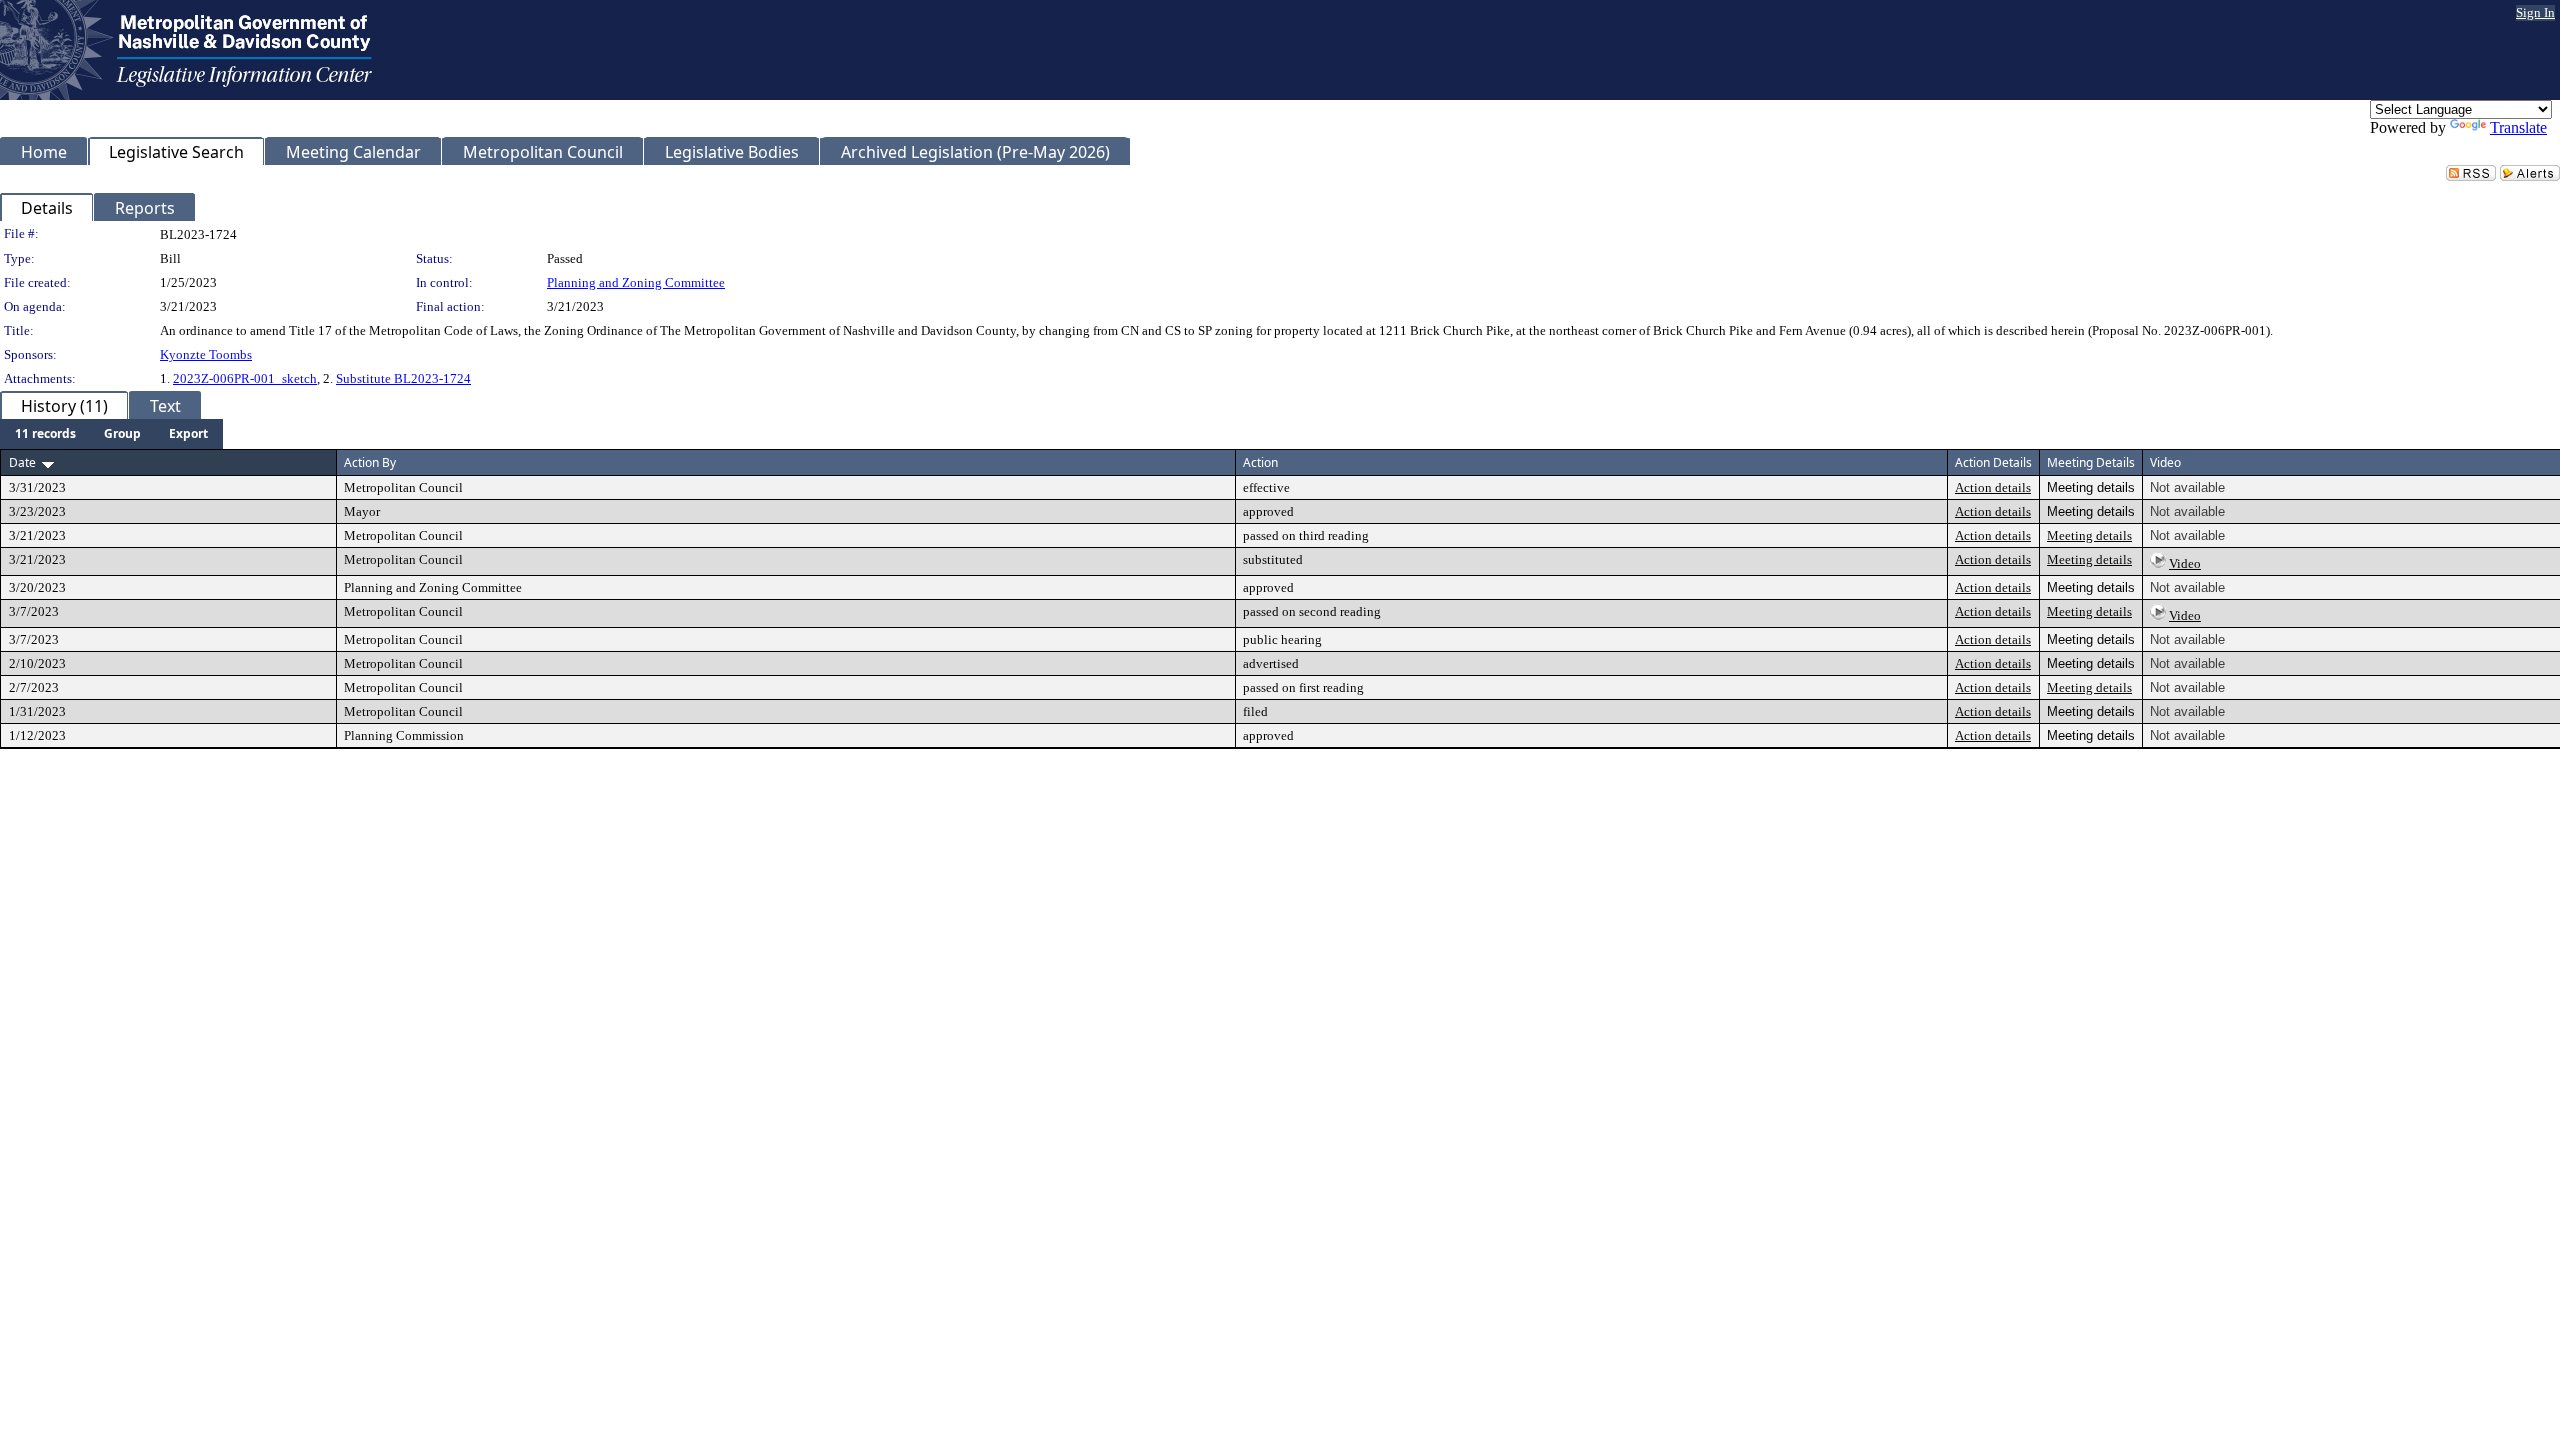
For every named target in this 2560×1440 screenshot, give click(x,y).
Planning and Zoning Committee (636, 282)
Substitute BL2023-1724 (403, 378)
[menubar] (111, 434)
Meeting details (2089, 535)
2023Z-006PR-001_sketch (245, 378)
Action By (370, 462)
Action (1260, 462)
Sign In (2535, 12)
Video (2185, 563)
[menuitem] (45, 434)
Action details (1993, 487)
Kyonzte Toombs (206, 354)
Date (22, 462)
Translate (2518, 127)
